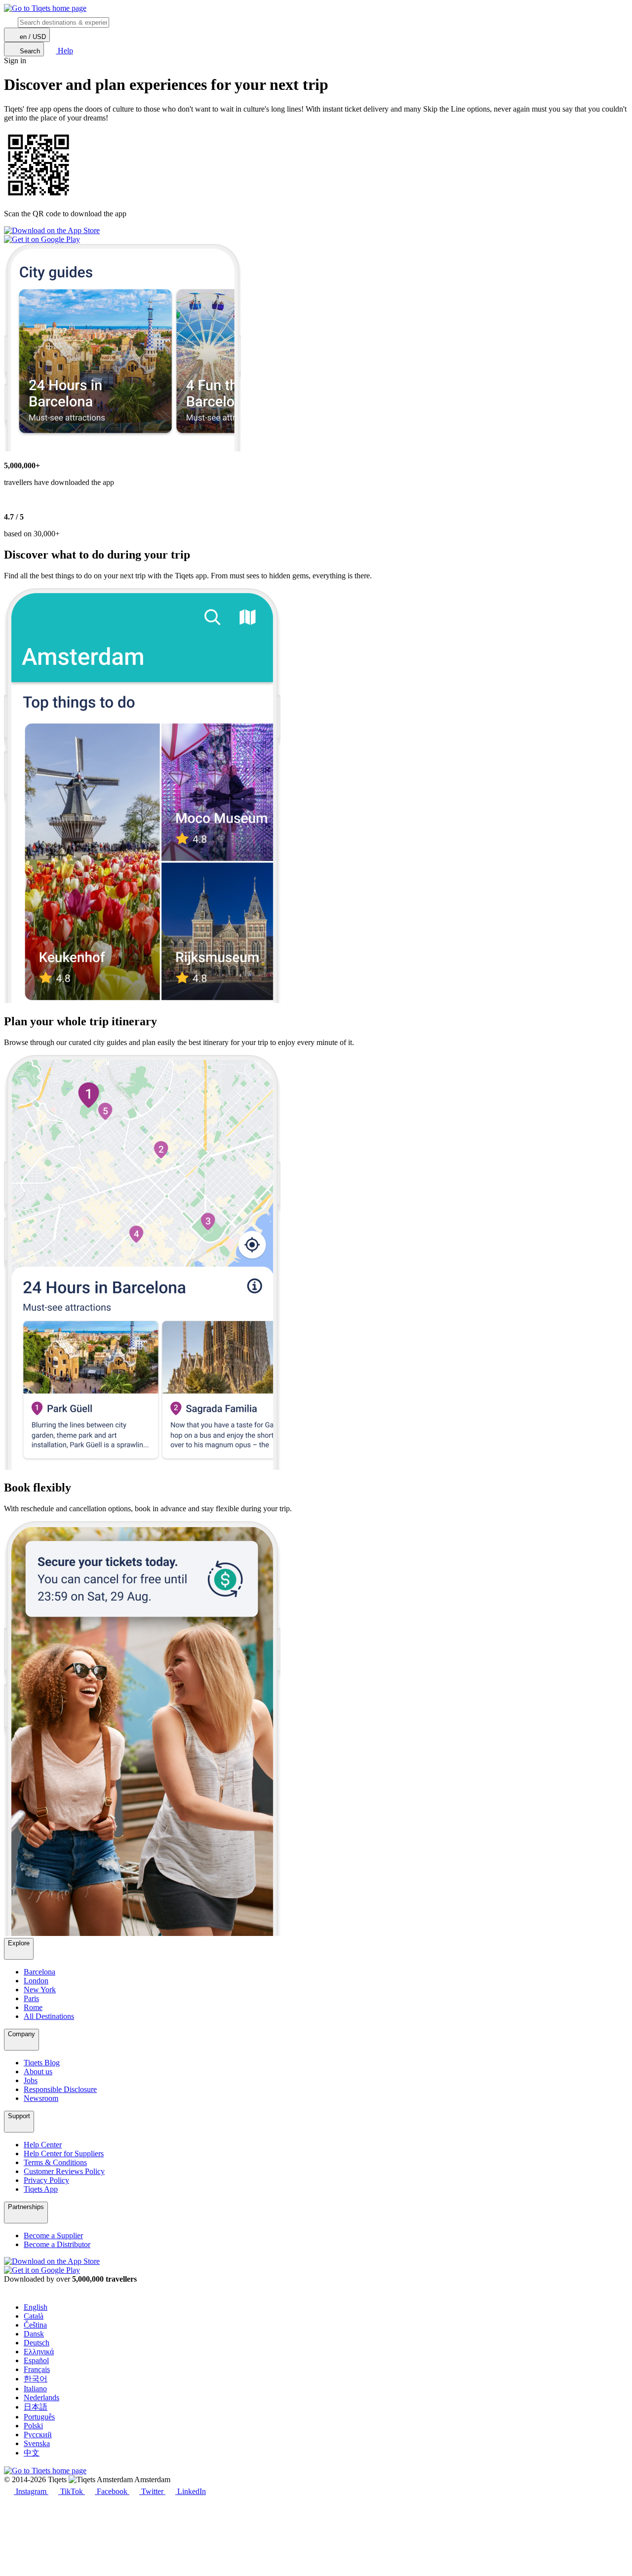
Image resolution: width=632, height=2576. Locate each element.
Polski (33, 2426)
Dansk (34, 2334)
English (36, 2307)
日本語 (36, 2407)
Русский (38, 2435)
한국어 (36, 2379)
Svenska (37, 2443)
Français (37, 2369)
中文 (32, 2453)
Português (39, 2417)
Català (34, 2316)
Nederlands (41, 2397)
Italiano (35, 2389)
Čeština (35, 2325)
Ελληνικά (39, 2352)
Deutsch (37, 2343)
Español (36, 2360)
